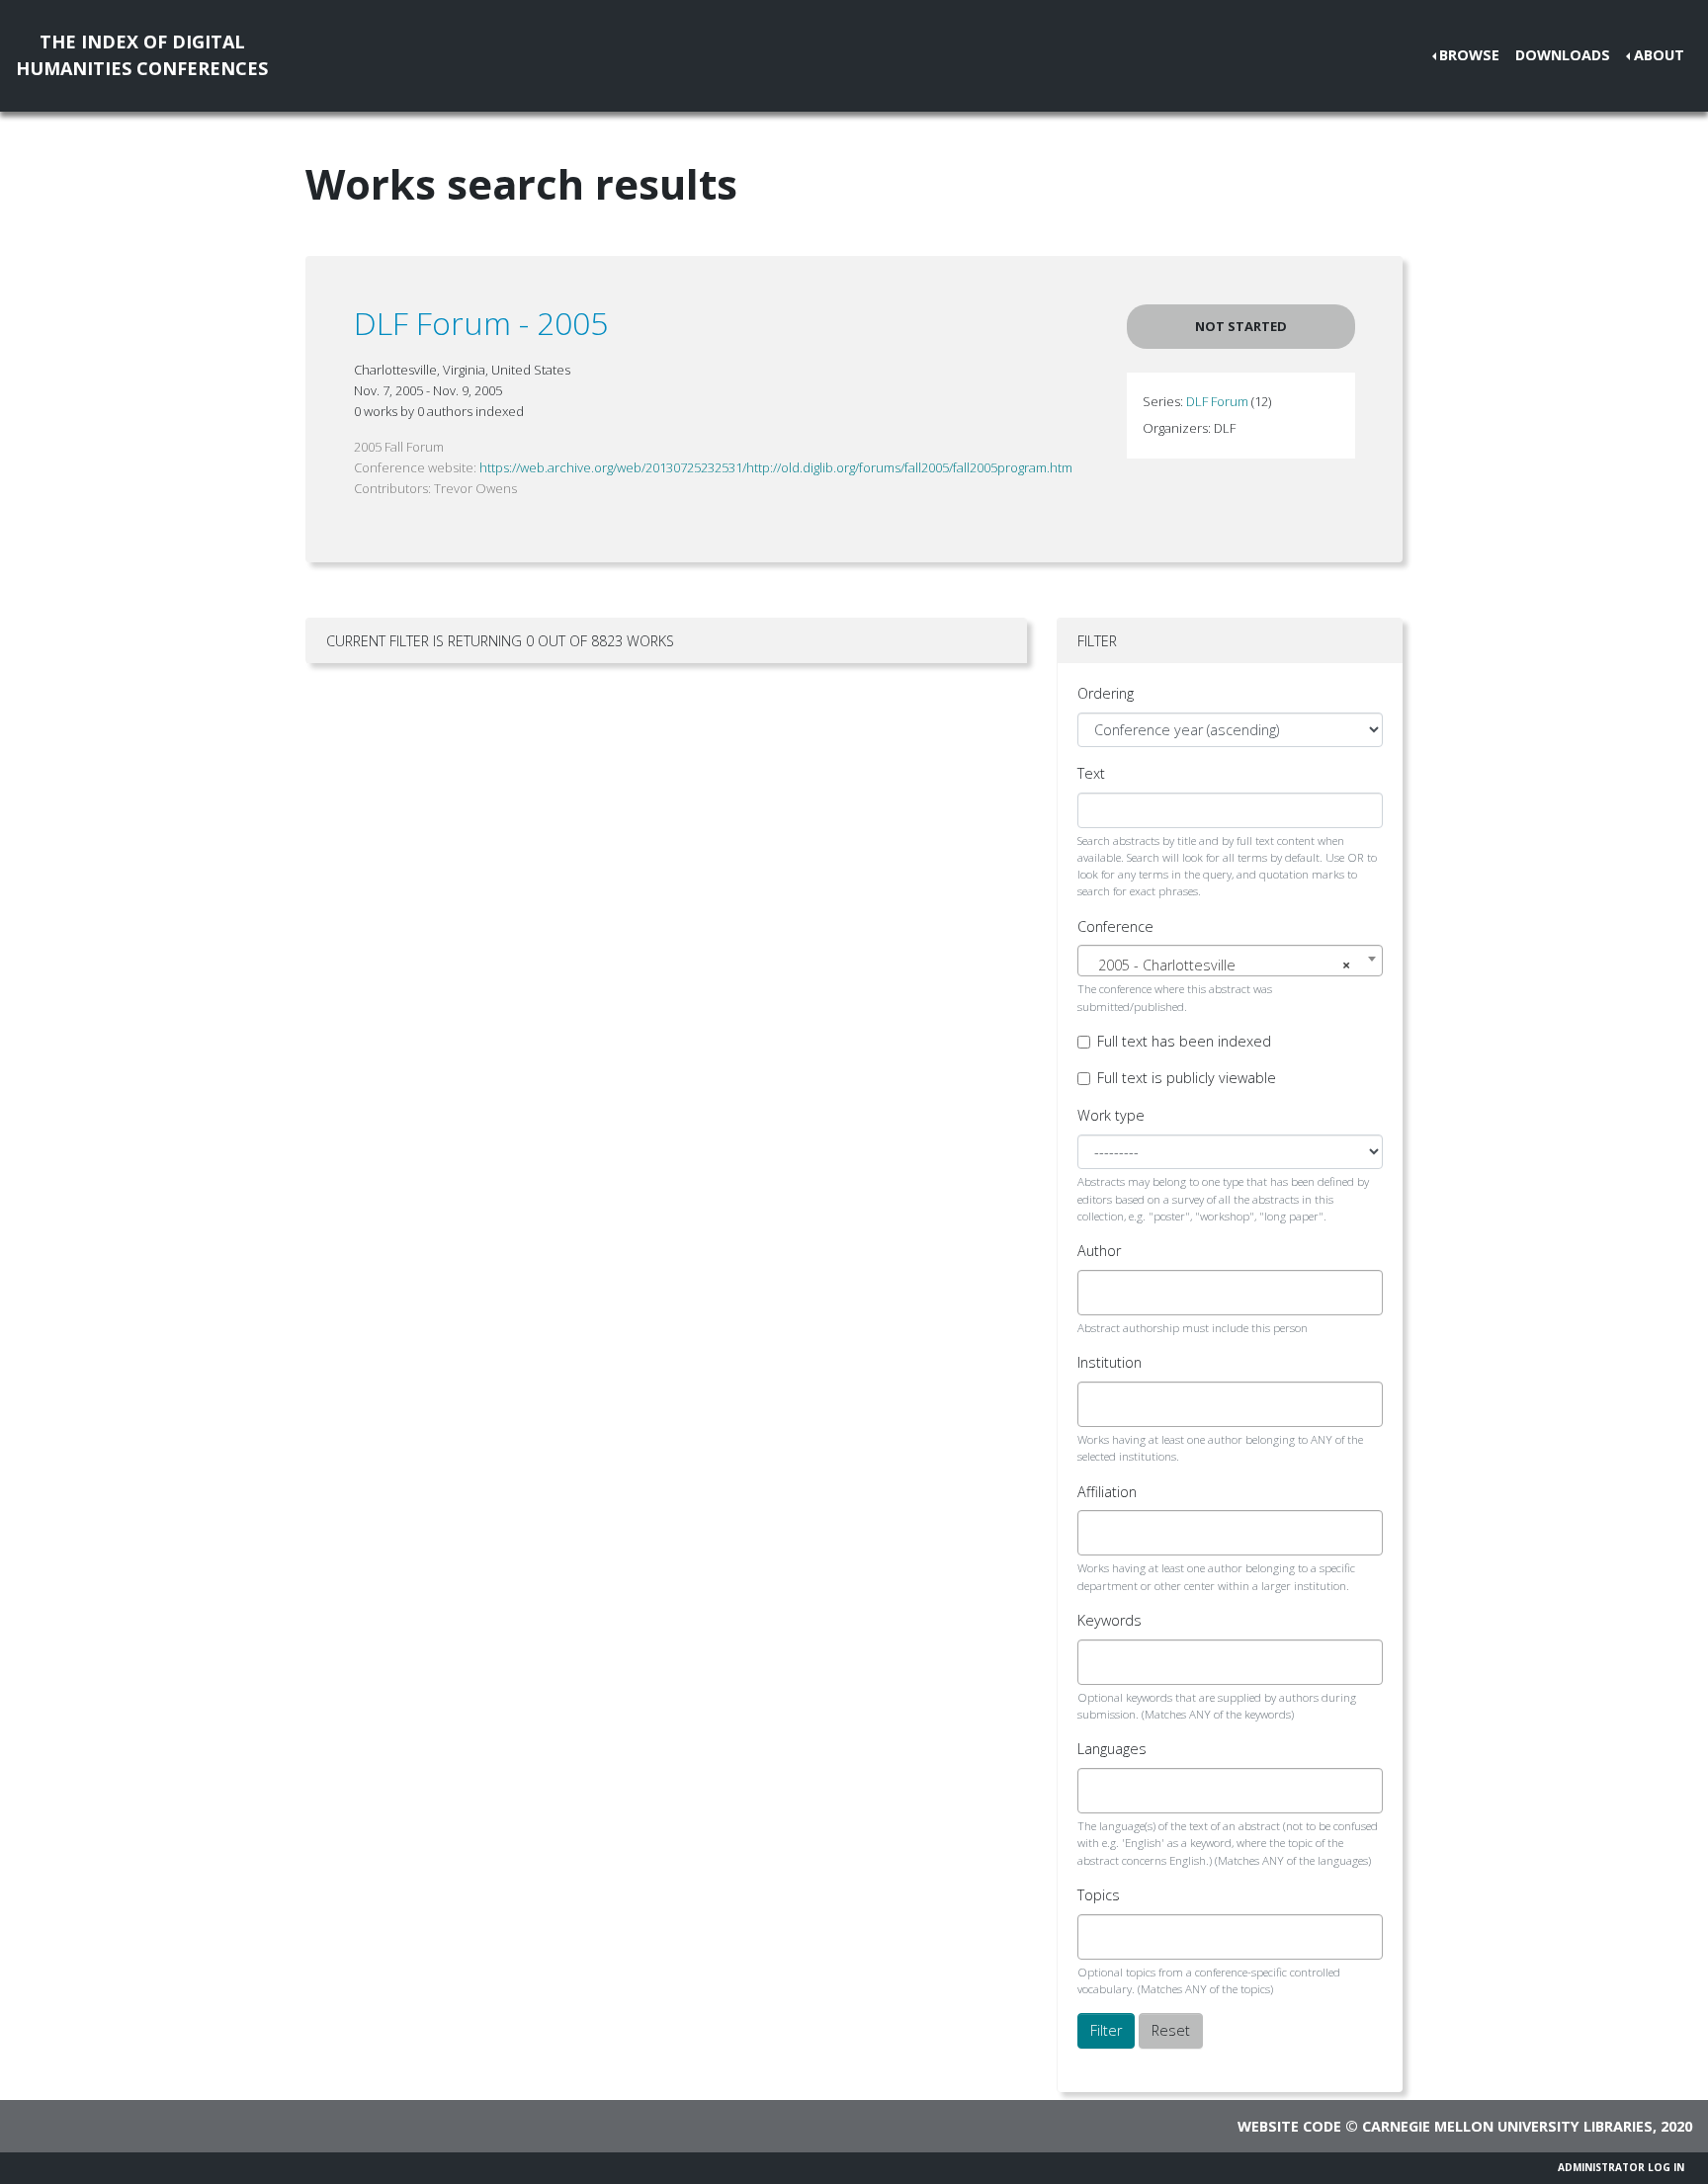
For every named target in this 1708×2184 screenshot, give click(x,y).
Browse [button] (1469, 55)
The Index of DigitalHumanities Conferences (142, 55)
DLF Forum (1217, 401)
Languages (1112, 1749)
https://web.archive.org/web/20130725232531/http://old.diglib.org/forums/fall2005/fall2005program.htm (776, 467)
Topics (1099, 1895)
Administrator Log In (1621, 2167)
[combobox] (1230, 961)
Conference (1115, 926)
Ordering (1106, 693)
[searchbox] (1101, 1293)
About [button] (1659, 55)
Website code (1289, 2126)
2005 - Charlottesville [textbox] (1224, 965)
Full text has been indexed (1184, 1041)
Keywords (1110, 1620)
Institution (1110, 1362)
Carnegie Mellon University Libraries (1507, 2126)
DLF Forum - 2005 (481, 323)
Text (1091, 773)
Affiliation (1107, 1492)
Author (1099, 1251)
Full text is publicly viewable (1187, 1078)
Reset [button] (1171, 2030)
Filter (1106, 2030)
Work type (1111, 1115)
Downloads (1563, 55)
